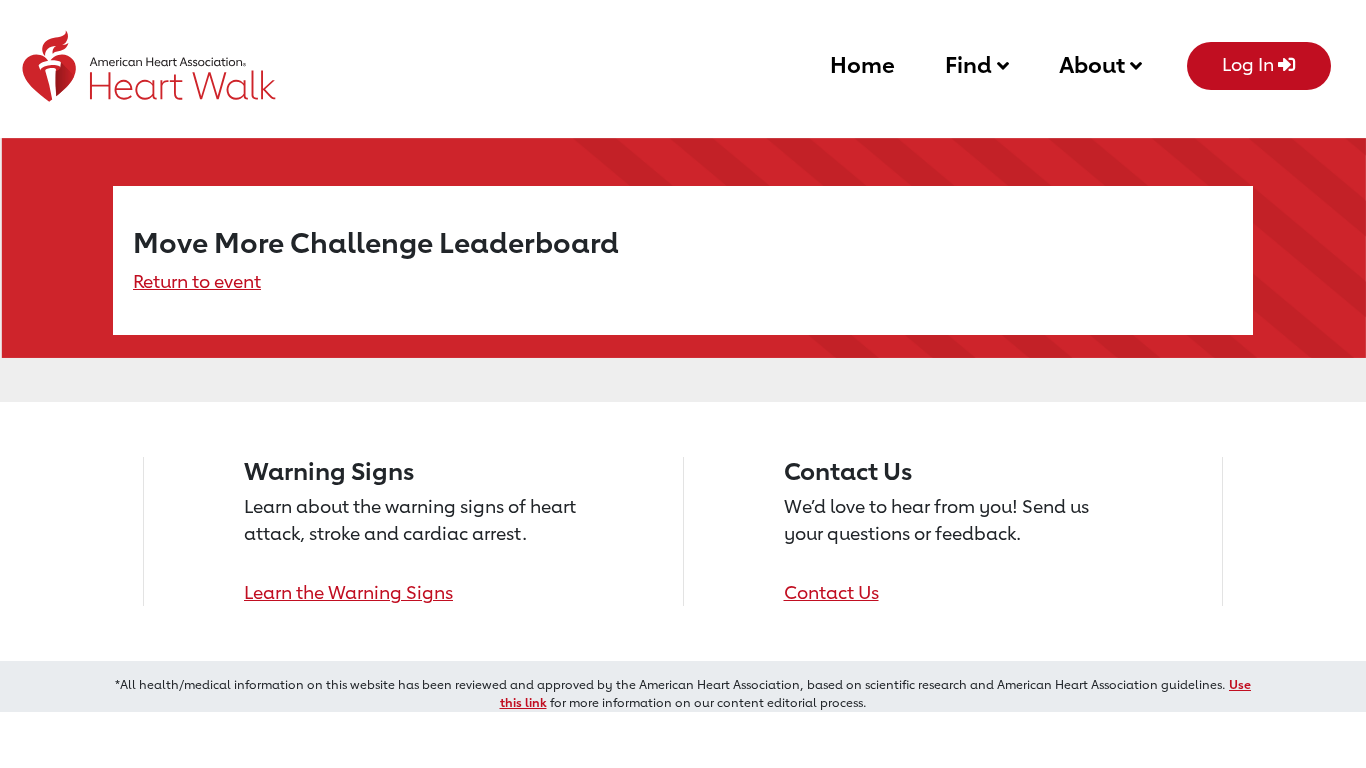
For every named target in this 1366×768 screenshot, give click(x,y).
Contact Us (831, 592)
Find (971, 64)
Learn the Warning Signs (348, 592)
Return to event (197, 281)
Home (862, 64)
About (1094, 64)
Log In (1250, 64)
